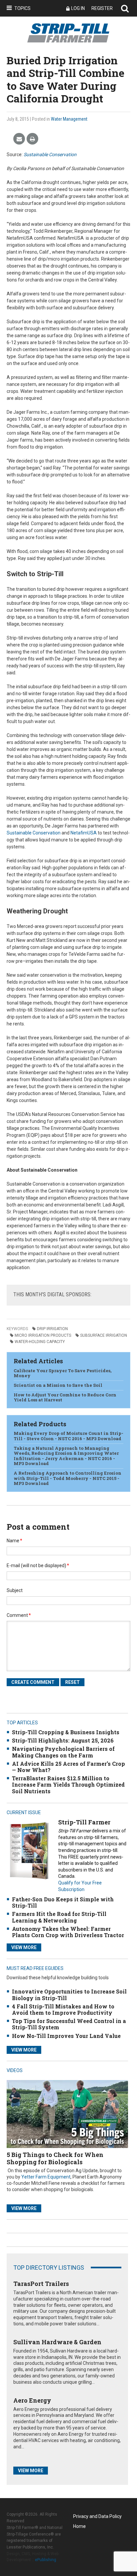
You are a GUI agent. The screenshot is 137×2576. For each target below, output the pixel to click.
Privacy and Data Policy (97, 2516)
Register (102, 8)
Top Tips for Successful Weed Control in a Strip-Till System (69, 2024)
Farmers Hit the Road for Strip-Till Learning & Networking (59, 1917)
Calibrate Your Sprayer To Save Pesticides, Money (63, 1373)
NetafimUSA (84, 833)
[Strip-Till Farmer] (29, 1850)
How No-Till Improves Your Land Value (66, 2036)
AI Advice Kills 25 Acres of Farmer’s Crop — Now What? (68, 1767)
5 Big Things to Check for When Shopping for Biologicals (55, 2158)
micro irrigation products (43, 1335)
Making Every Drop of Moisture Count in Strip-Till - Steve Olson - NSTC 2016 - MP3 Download (68, 1436)
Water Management (69, 119)
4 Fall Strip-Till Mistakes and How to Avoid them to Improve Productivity (63, 2009)
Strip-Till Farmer (84, 1822)
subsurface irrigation (104, 1335)
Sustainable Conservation (50, 154)
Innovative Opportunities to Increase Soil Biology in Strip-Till (69, 1994)
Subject (15, 1590)
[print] (32, 139)
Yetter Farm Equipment (46, 2177)
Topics (22, 8)
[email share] (19, 139)
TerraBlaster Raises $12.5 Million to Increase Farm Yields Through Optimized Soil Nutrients (68, 1784)
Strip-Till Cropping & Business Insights (66, 1732)
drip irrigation (52, 1329)
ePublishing (46, 2560)
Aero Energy (32, 2400)
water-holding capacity (40, 1342)
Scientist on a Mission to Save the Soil (58, 1385)
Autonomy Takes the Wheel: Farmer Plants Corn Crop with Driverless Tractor (68, 1932)
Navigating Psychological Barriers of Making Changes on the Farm (63, 1752)
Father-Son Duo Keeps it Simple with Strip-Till (63, 1902)
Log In (78, 8)
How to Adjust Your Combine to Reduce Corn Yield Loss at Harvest (65, 1397)
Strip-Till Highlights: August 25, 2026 (63, 1740)
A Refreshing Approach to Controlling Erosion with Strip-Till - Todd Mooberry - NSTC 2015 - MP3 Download (68, 1478)
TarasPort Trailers (41, 2284)
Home (79, 2526)
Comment (19, 1615)
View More (24, 1947)
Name (14, 1541)
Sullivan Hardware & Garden (57, 2342)
